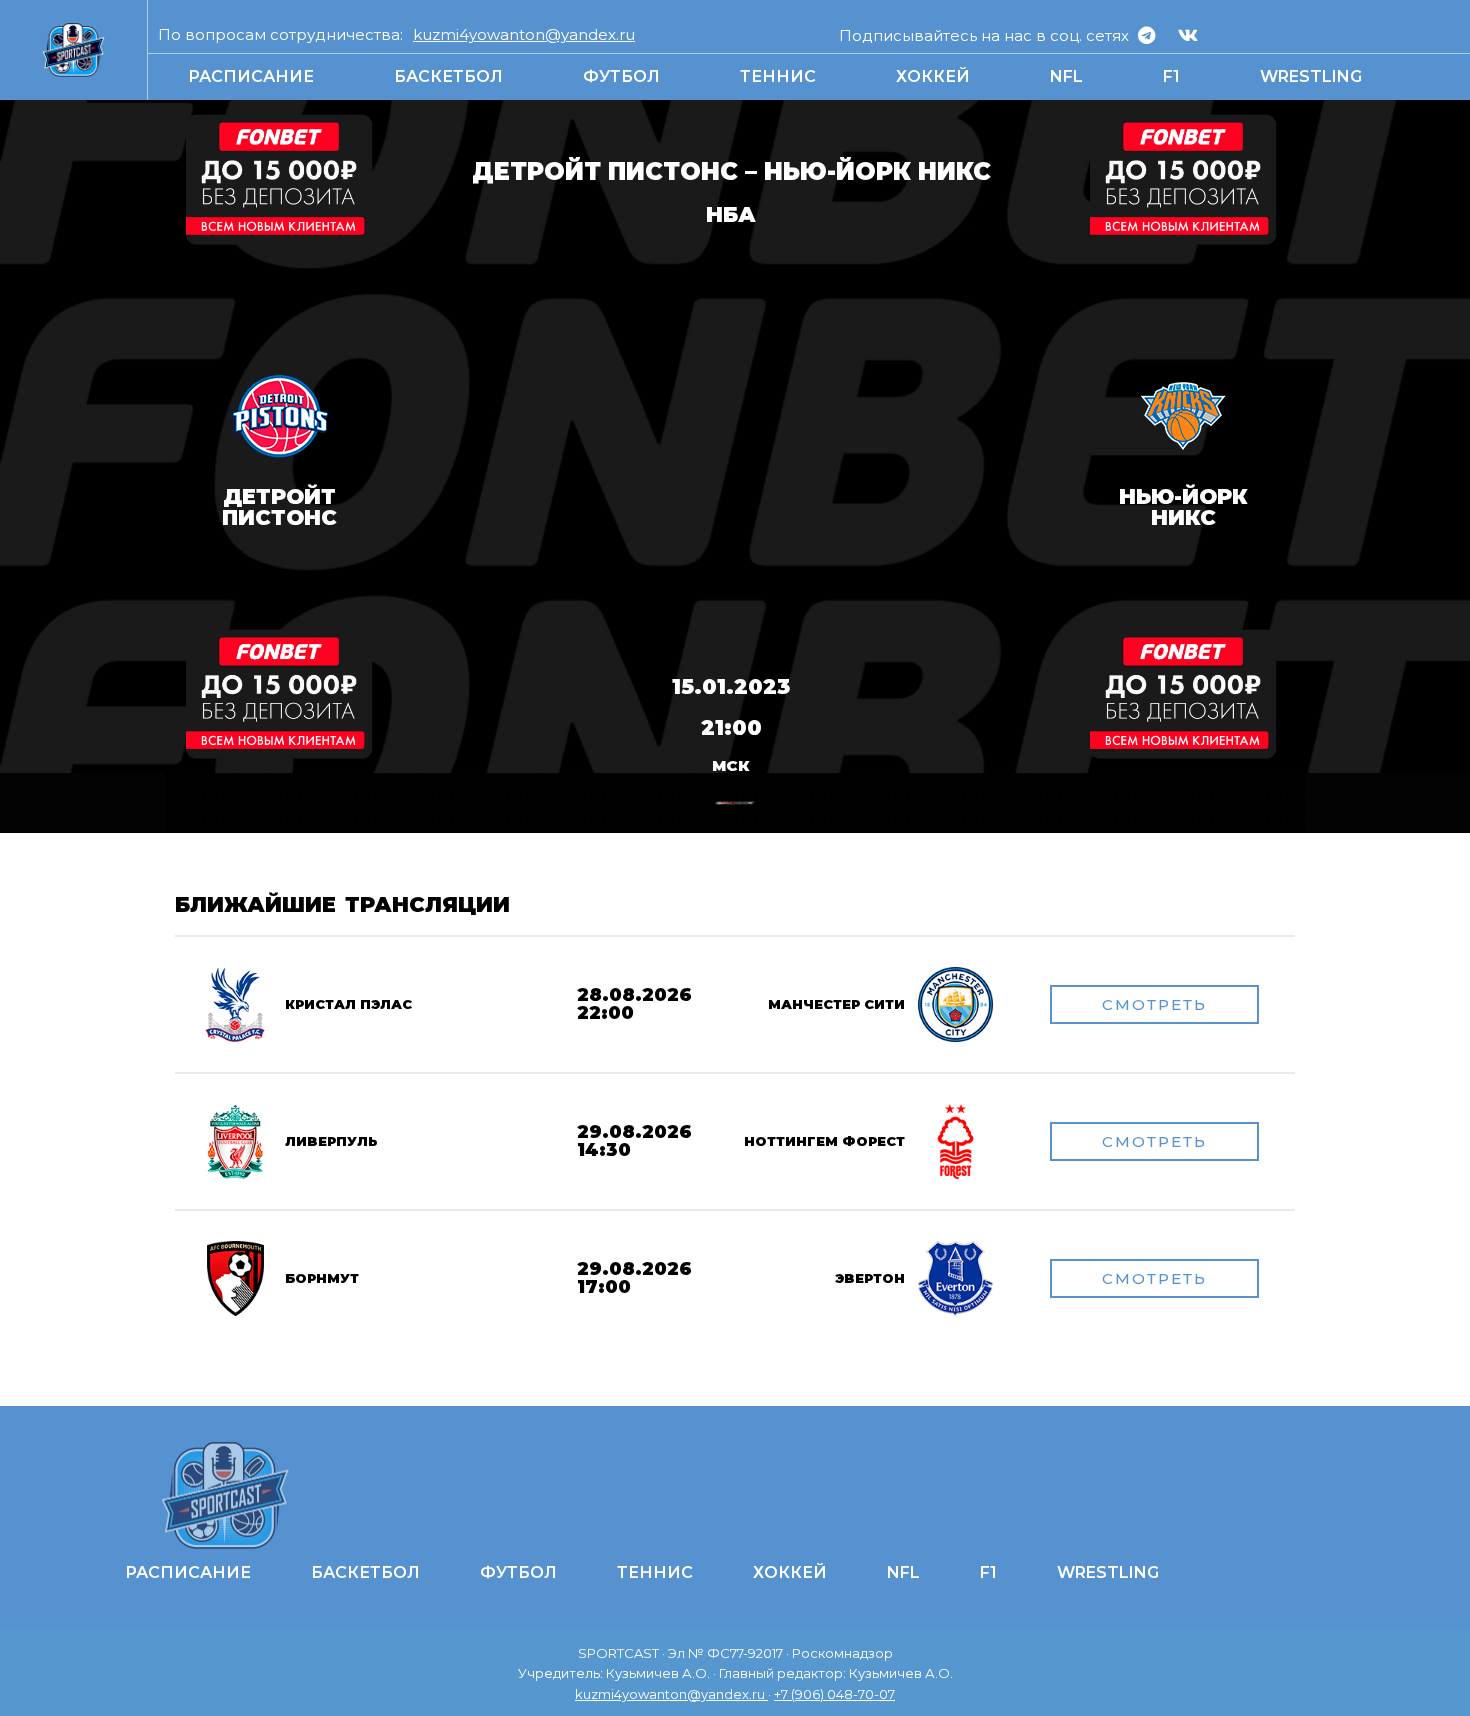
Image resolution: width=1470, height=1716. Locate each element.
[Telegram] (1147, 35)
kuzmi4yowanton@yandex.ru (524, 34)
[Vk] (1188, 35)
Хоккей (933, 76)
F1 (1171, 76)
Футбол (621, 76)
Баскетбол (448, 76)
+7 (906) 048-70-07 (834, 1694)
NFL (1066, 76)
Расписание (251, 76)
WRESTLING (1311, 76)
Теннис (778, 76)
